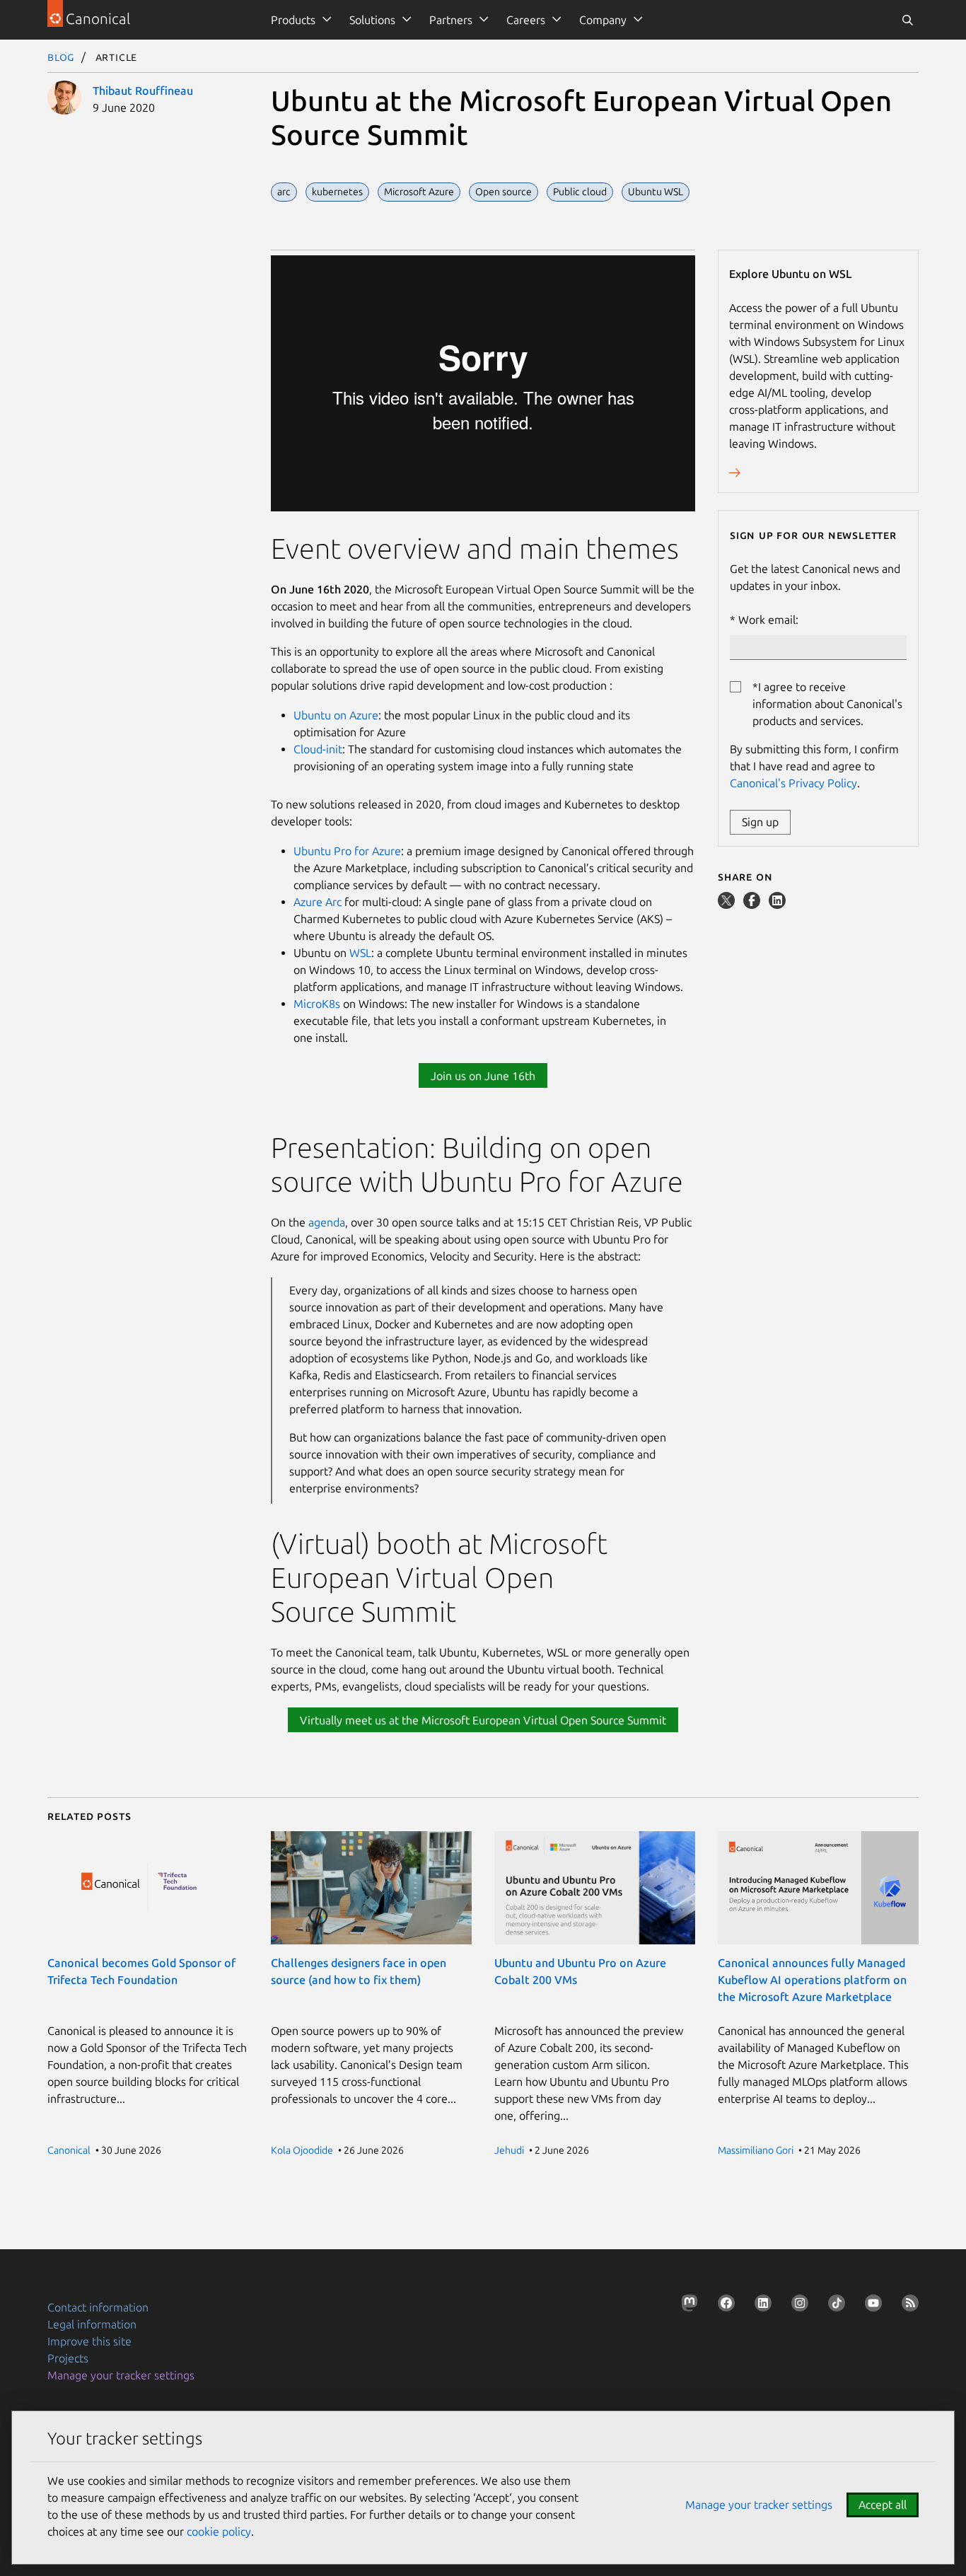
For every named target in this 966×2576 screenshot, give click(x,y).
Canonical (69, 2150)
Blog (61, 57)
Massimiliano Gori (756, 2150)
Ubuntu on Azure (336, 715)
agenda (327, 1222)
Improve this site (89, 2341)
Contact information (98, 2307)
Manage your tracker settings (121, 2375)
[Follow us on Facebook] (723, 2306)
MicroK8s (317, 1004)
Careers (526, 20)
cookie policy (219, 2531)
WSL (360, 953)
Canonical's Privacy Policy (793, 783)
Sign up (760, 822)
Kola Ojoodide (302, 2150)
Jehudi (509, 2150)
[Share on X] (728, 905)
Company (603, 20)
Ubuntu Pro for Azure (347, 851)
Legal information (92, 2324)
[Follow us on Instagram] (797, 2306)
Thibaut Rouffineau (143, 91)
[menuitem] (299, 20)
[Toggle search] (907, 20)
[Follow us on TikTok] (834, 2306)
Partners (451, 20)
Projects (68, 2358)
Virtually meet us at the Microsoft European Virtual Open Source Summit (483, 1720)
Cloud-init (318, 749)
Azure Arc (318, 902)
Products (293, 20)
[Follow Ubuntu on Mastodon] (687, 2306)
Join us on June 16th (483, 1076)
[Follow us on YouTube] (871, 2306)
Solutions (372, 20)
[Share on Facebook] (753, 905)
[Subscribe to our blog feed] (907, 2306)
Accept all (883, 2505)
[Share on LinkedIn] (777, 905)
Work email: (768, 620)
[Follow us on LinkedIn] (760, 2306)
